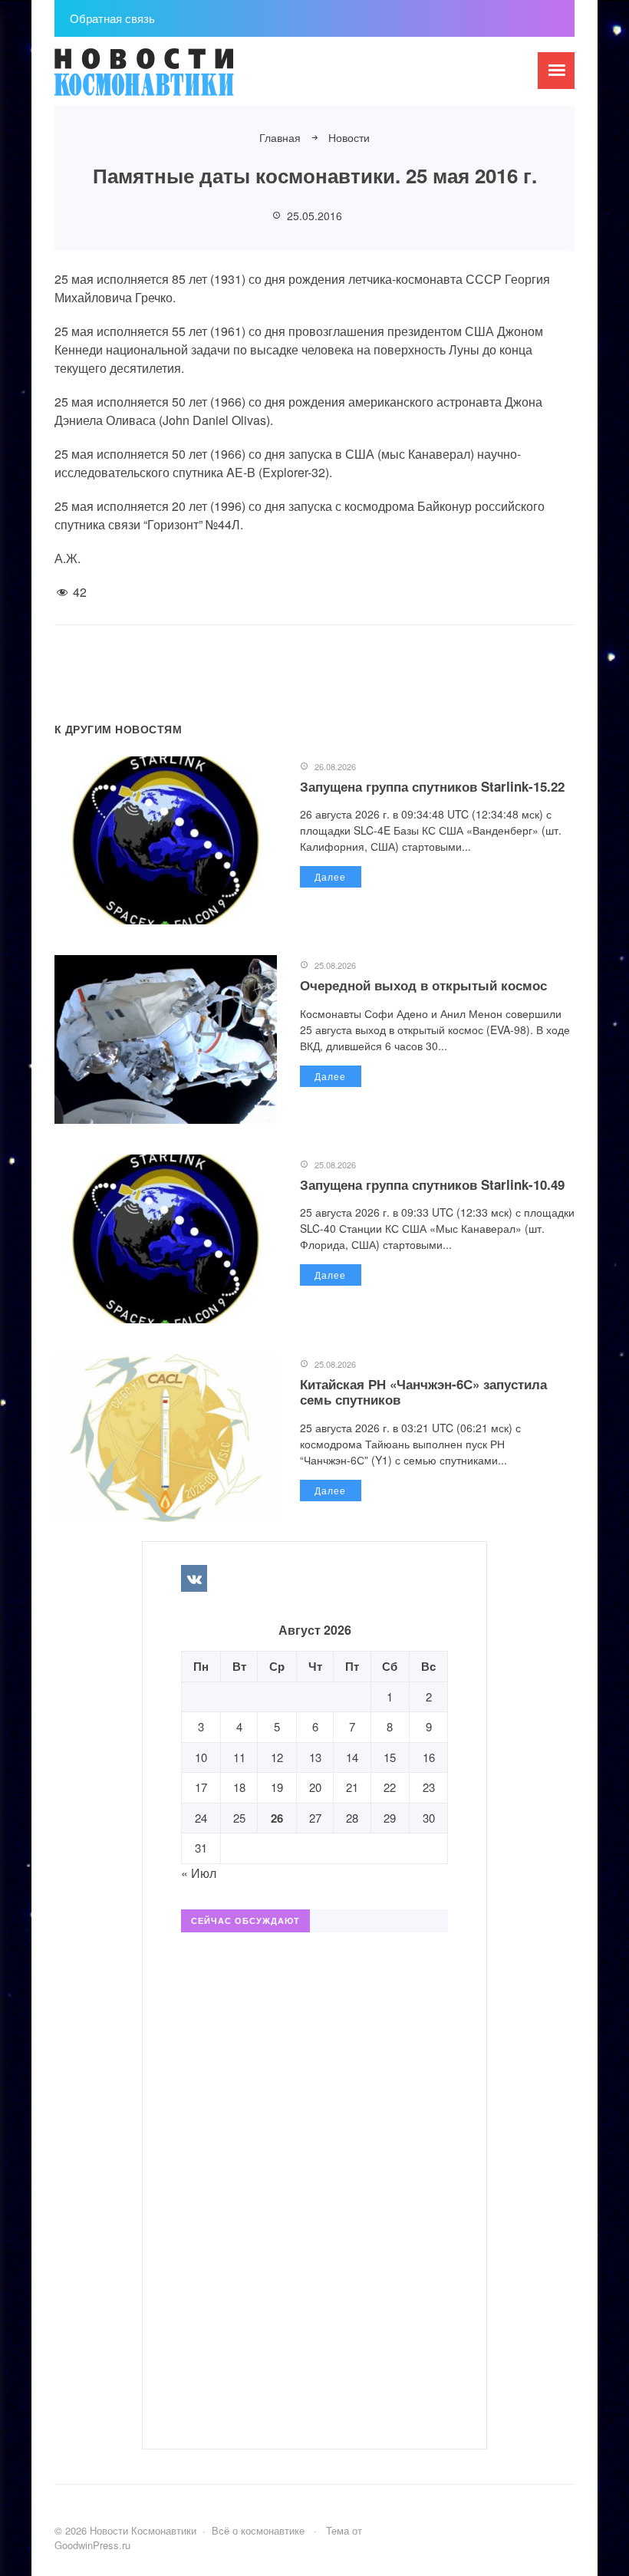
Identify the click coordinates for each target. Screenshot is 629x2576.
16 (429, 1757)
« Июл (199, 1873)
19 (277, 1787)
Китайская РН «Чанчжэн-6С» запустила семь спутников (423, 1392)
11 (239, 1757)
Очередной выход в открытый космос (423, 985)
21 (352, 1787)
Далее (330, 876)
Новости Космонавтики (170, 79)
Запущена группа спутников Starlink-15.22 (432, 786)
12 (277, 1757)
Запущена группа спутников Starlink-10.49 (432, 1184)
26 (277, 1818)
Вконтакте (194, 1578)
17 (201, 1787)
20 (315, 1787)
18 (239, 1787)
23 (429, 1787)
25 (239, 1818)
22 (390, 1787)
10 (201, 1757)
